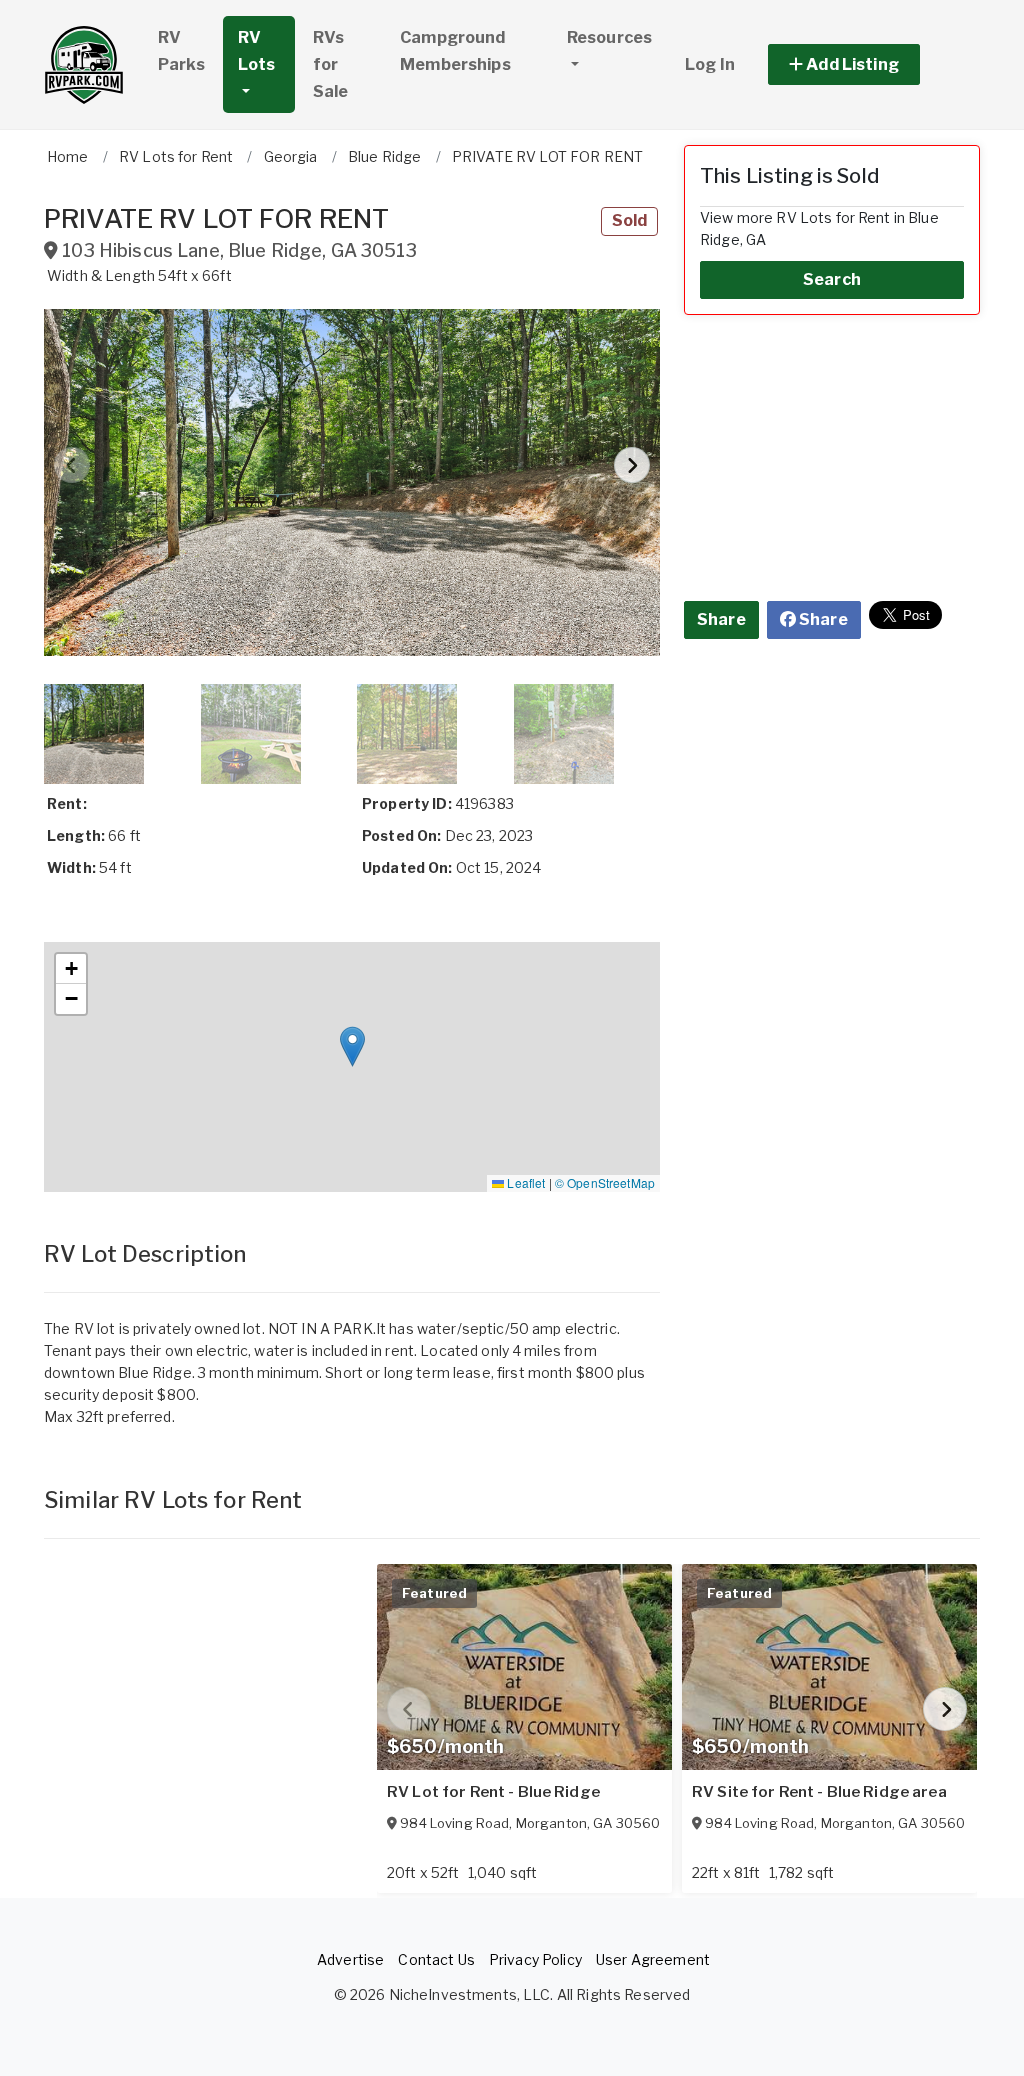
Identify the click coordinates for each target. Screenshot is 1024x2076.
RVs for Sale (331, 64)
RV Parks (181, 51)
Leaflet (524, 1182)
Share (721, 619)
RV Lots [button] (257, 51)
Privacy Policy (535, 1959)
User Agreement (653, 1959)
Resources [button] (609, 37)
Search (832, 279)
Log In (710, 64)
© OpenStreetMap (605, 1182)
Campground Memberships (455, 51)
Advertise (350, 1959)
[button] (866, 64)
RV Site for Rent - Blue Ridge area (819, 1792)
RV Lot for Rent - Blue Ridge (493, 1792)
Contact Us (436, 1959)
